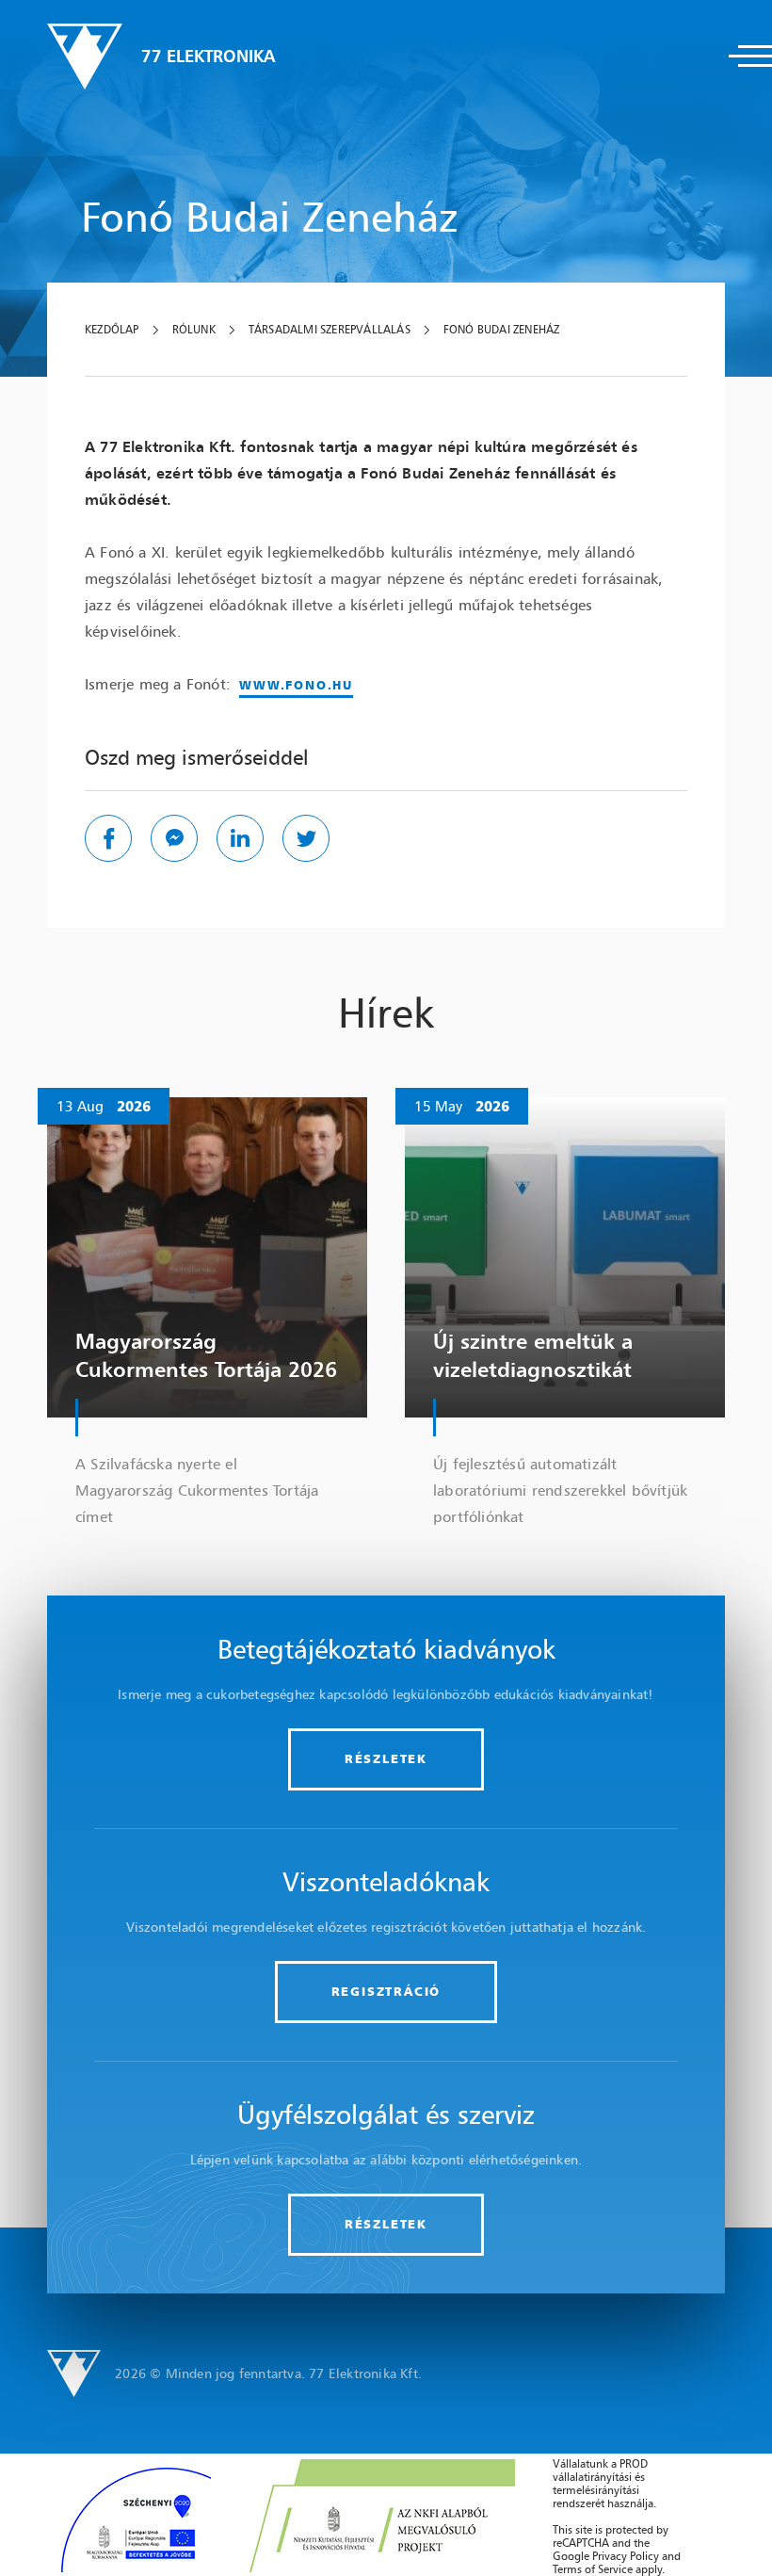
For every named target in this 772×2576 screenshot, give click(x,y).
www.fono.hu (296, 685)
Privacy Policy (626, 2556)
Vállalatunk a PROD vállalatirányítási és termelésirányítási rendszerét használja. (604, 2483)
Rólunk (194, 330)
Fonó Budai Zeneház (502, 330)
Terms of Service (593, 2569)
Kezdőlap (112, 330)
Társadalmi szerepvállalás (330, 330)
